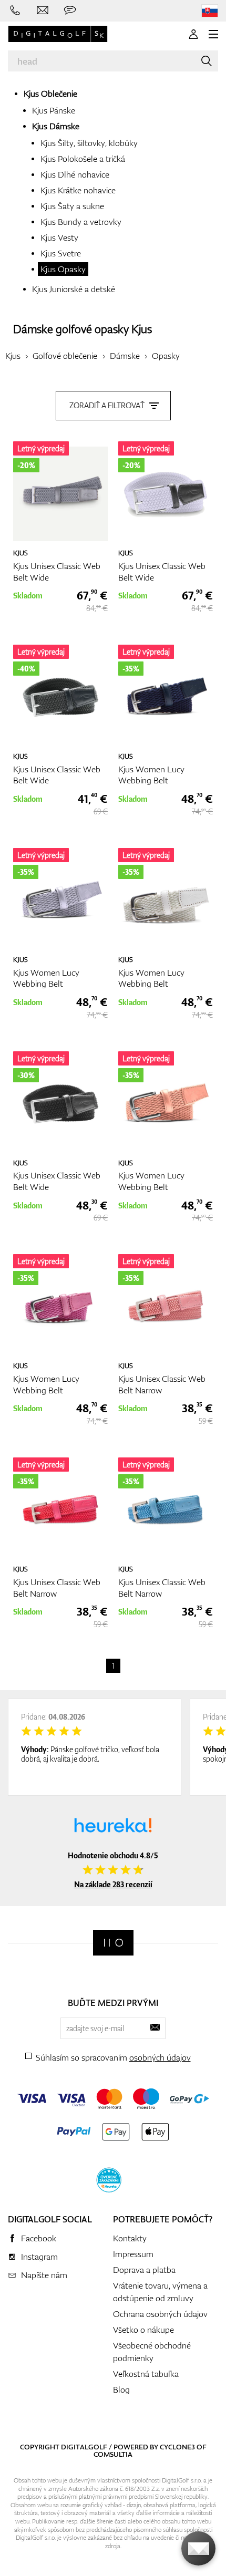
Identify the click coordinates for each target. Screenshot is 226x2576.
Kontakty (130, 2238)
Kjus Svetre (61, 253)
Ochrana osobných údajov (160, 2314)
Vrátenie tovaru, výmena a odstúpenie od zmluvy (160, 2292)
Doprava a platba (144, 2270)
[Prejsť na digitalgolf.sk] (210, 11)
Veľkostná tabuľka (146, 2374)
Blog (121, 2389)
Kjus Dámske (56, 126)
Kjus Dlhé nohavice (75, 174)
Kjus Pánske (54, 110)
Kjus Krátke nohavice (78, 190)
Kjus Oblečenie (50, 94)
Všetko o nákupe (143, 2330)
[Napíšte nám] (43, 11)
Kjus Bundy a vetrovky (81, 222)
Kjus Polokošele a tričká (83, 159)
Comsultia (113, 2454)
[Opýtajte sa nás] (70, 11)
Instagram (39, 2257)
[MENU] (213, 34)
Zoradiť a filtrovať (107, 405)
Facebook (39, 2238)
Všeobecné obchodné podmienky (152, 2352)
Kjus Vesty (59, 237)
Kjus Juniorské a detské (74, 289)
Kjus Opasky (63, 269)
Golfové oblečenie (65, 356)
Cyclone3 (177, 2447)
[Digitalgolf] (113, 1943)
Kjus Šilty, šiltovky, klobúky (89, 143)
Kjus (142, 329)
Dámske (125, 356)
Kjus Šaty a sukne (72, 206)
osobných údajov (160, 2057)
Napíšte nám (44, 2275)
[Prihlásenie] (193, 34)
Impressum (133, 2254)
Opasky (166, 356)
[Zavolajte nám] (15, 11)
